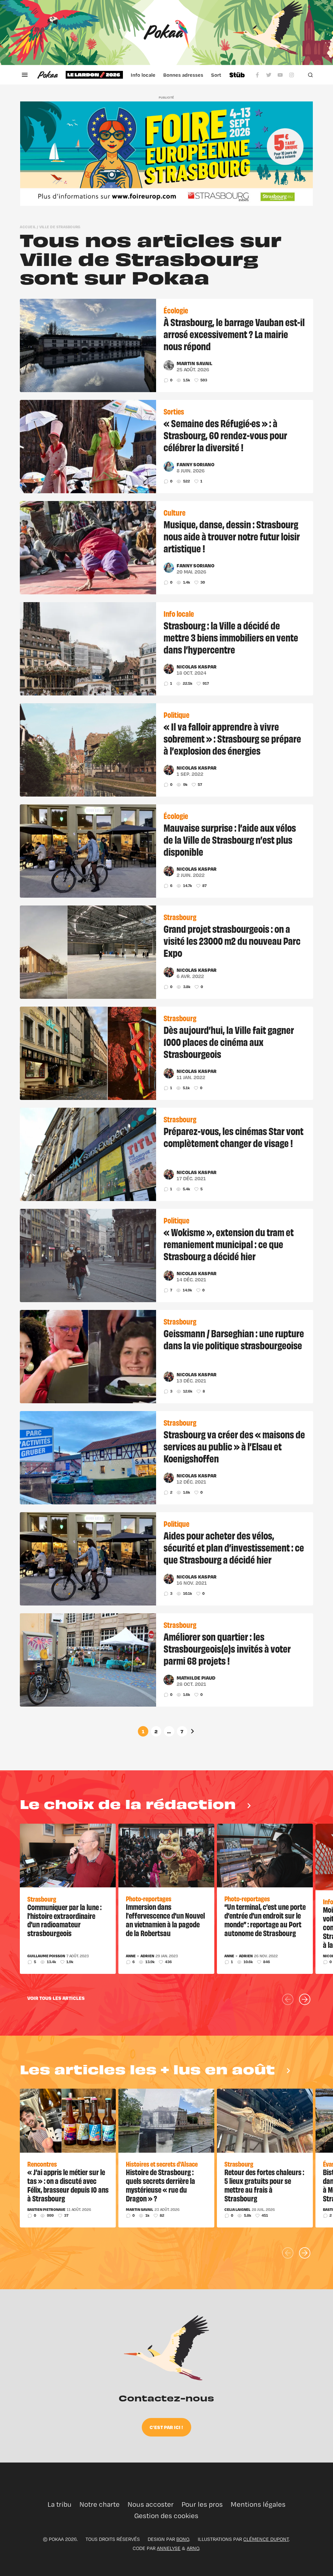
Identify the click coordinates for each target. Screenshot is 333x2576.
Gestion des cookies (166, 2516)
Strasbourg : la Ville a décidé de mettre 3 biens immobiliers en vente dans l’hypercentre (231, 637)
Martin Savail (194, 363)
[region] (143, 75)
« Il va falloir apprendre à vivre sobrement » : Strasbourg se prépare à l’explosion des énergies (232, 738)
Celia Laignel (237, 2210)
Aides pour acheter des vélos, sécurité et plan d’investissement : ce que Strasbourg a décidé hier (234, 1547)
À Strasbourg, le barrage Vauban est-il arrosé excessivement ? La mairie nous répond (234, 334)
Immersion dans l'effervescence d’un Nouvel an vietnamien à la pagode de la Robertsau (165, 1920)
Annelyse (169, 2548)
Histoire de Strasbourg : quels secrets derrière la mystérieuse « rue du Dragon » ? (160, 2185)
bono (183, 2539)
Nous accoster (151, 2504)
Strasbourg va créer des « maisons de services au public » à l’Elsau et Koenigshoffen (234, 1446)
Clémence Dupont (266, 2539)
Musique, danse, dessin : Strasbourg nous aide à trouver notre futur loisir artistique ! (232, 536)
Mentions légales (258, 2504)
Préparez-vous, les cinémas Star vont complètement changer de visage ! (233, 1137)
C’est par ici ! (166, 2427)
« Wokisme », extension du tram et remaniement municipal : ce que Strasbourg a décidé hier (229, 1244)
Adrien (147, 1956)
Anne (131, 1956)
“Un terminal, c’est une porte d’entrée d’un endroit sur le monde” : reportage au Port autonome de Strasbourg (265, 1920)
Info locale (143, 75)
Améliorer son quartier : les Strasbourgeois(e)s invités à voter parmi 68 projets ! (227, 1648)
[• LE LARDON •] (94, 75)
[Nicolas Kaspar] (169, 669)
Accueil (28, 227)
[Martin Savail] (169, 365)
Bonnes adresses (183, 75)
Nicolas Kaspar (197, 667)
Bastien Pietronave (46, 2210)
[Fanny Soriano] (169, 467)
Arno (193, 2548)
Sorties (220, 75)
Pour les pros (202, 2504)
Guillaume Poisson (46, 1956)
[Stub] (237, 75)
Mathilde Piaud (196, 1678)
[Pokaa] (166, 33)
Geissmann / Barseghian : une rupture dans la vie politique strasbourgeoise (234, 1339)
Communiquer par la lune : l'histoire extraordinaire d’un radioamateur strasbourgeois (64, 1920)
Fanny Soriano (195, 464)
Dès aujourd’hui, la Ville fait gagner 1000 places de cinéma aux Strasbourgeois (229, 1041)
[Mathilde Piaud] (169, 1680)
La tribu (60, 2504)
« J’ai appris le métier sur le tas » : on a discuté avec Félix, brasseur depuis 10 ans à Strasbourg (68, 2185)
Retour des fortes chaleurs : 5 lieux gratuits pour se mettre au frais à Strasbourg (264, 2185)
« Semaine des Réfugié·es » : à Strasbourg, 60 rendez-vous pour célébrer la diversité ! (225, 435)
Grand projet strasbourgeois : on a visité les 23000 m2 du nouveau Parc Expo (232, 940)
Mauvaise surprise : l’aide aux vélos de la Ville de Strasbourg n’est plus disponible (230, 839)
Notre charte (100, 2504)
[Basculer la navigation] (25, 75)
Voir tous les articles (56, 1998)
